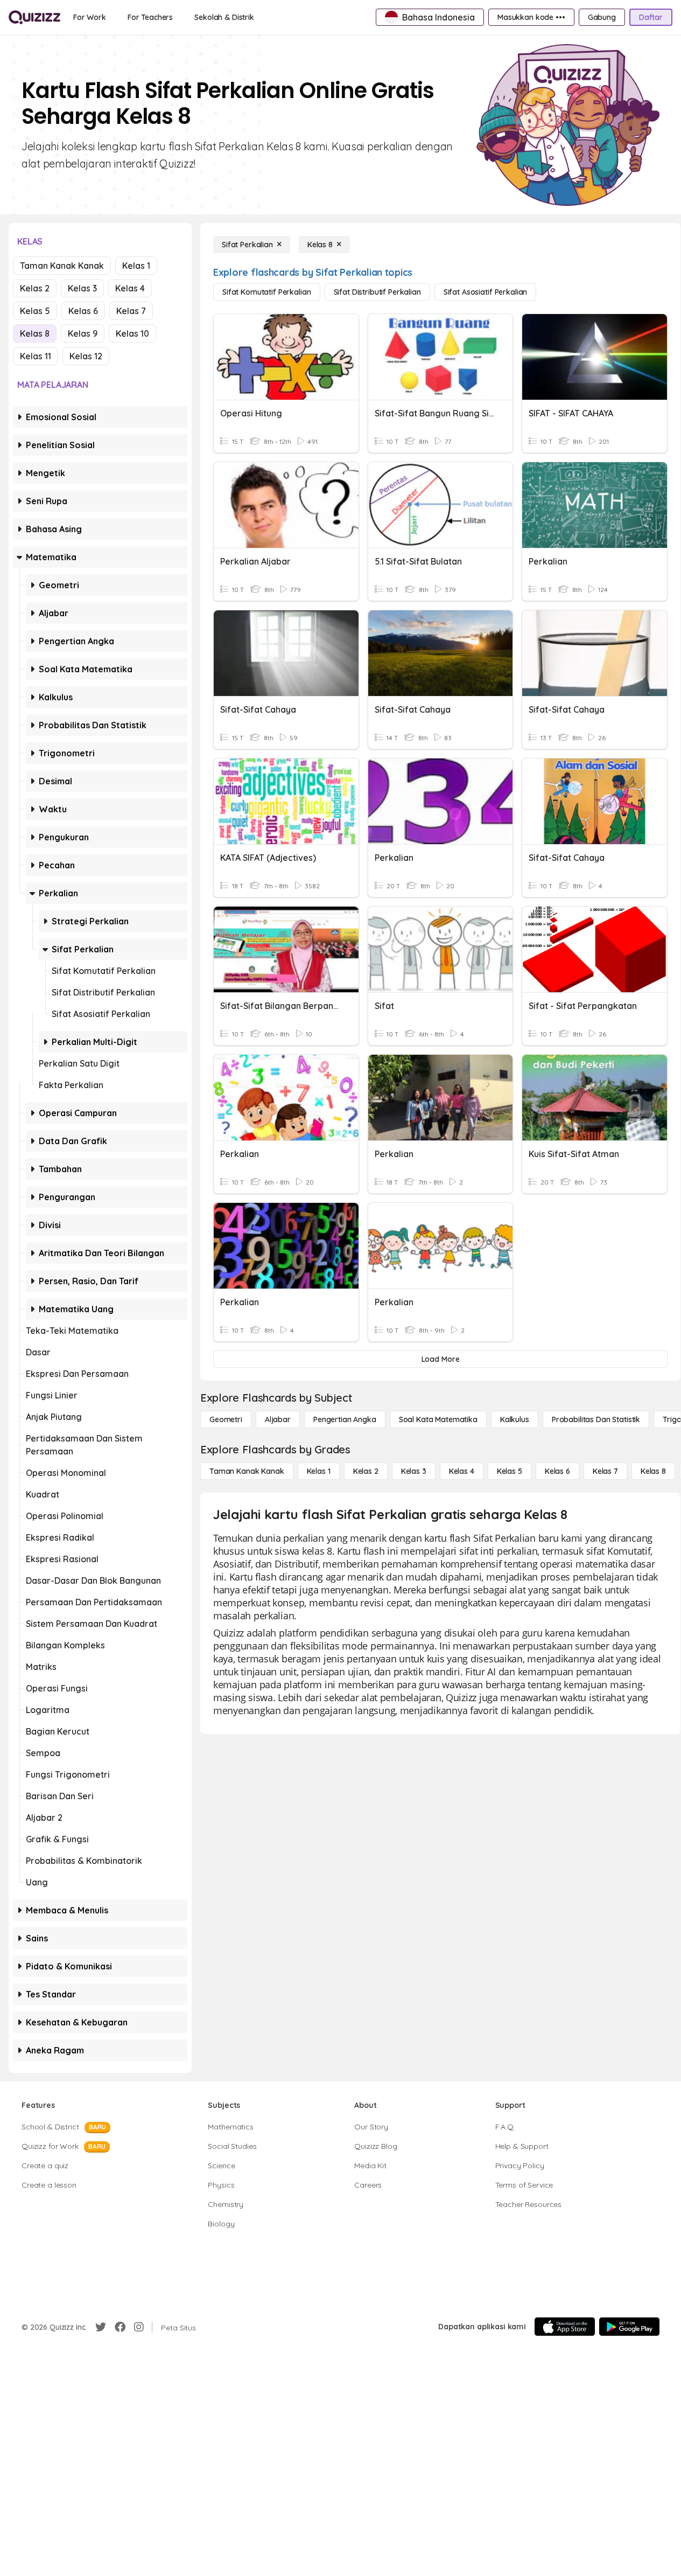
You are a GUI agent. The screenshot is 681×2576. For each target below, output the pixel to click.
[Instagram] (139, 2327)
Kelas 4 (130, 288)
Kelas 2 (35, 288)
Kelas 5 (35, 311)
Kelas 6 (83, 311)
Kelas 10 (132, 333)
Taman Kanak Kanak (62, 266)
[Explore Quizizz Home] (34, 17)
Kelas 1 (136, 266)
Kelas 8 (35, 333)
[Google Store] (629, 2327)
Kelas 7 (131, 311)
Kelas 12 (86, 356)
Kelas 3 (82, 288)
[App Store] (565, 2327)
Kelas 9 (83, 333)
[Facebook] (120, 2327)
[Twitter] (101, 2327)
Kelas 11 (36, 356)
